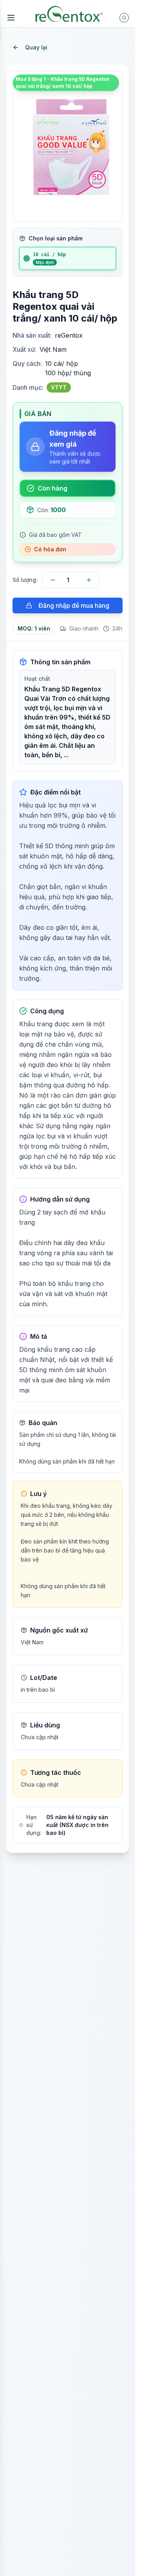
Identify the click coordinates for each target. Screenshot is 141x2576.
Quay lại (36, 47)
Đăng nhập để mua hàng (74, 605)
